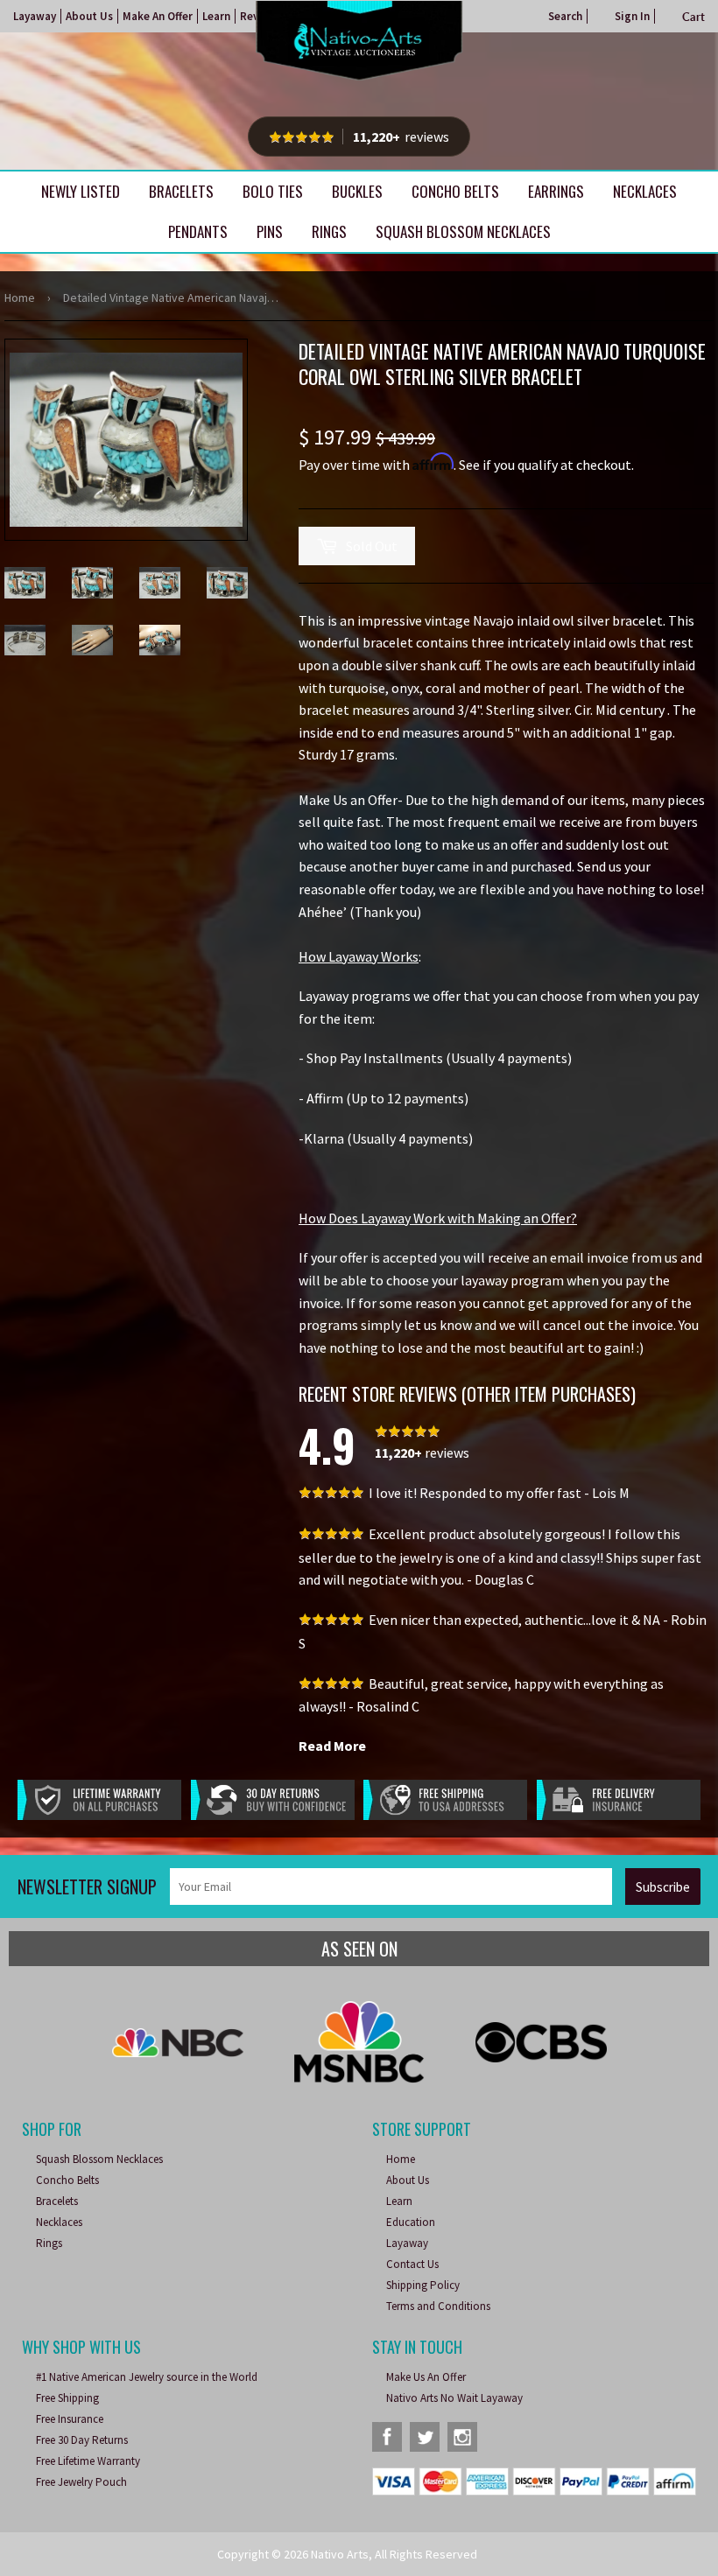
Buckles (357, 191)
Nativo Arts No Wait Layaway (454, 2398)
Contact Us (412, 2264)
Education (411, 2222)
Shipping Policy (423, 2285)
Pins (270, 231)
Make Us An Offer (426, 2377)
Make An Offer (158, 16)
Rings (329, 231)
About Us (89, 16)
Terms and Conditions (438, 2306)
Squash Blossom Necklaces (463, 231)
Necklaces (645, 191)
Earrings (556, 191)
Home (20, 297)
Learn (216, 16)
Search (565, 16)
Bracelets (181, 191)
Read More (332, 1746)
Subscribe (663, 1887)
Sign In (632, 16)
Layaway (35, 16)
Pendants (198, 231)
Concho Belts (455, 191)
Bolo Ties (273, 191)
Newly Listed (81, 191)
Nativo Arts (340, 2554)
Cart (693, 17)
